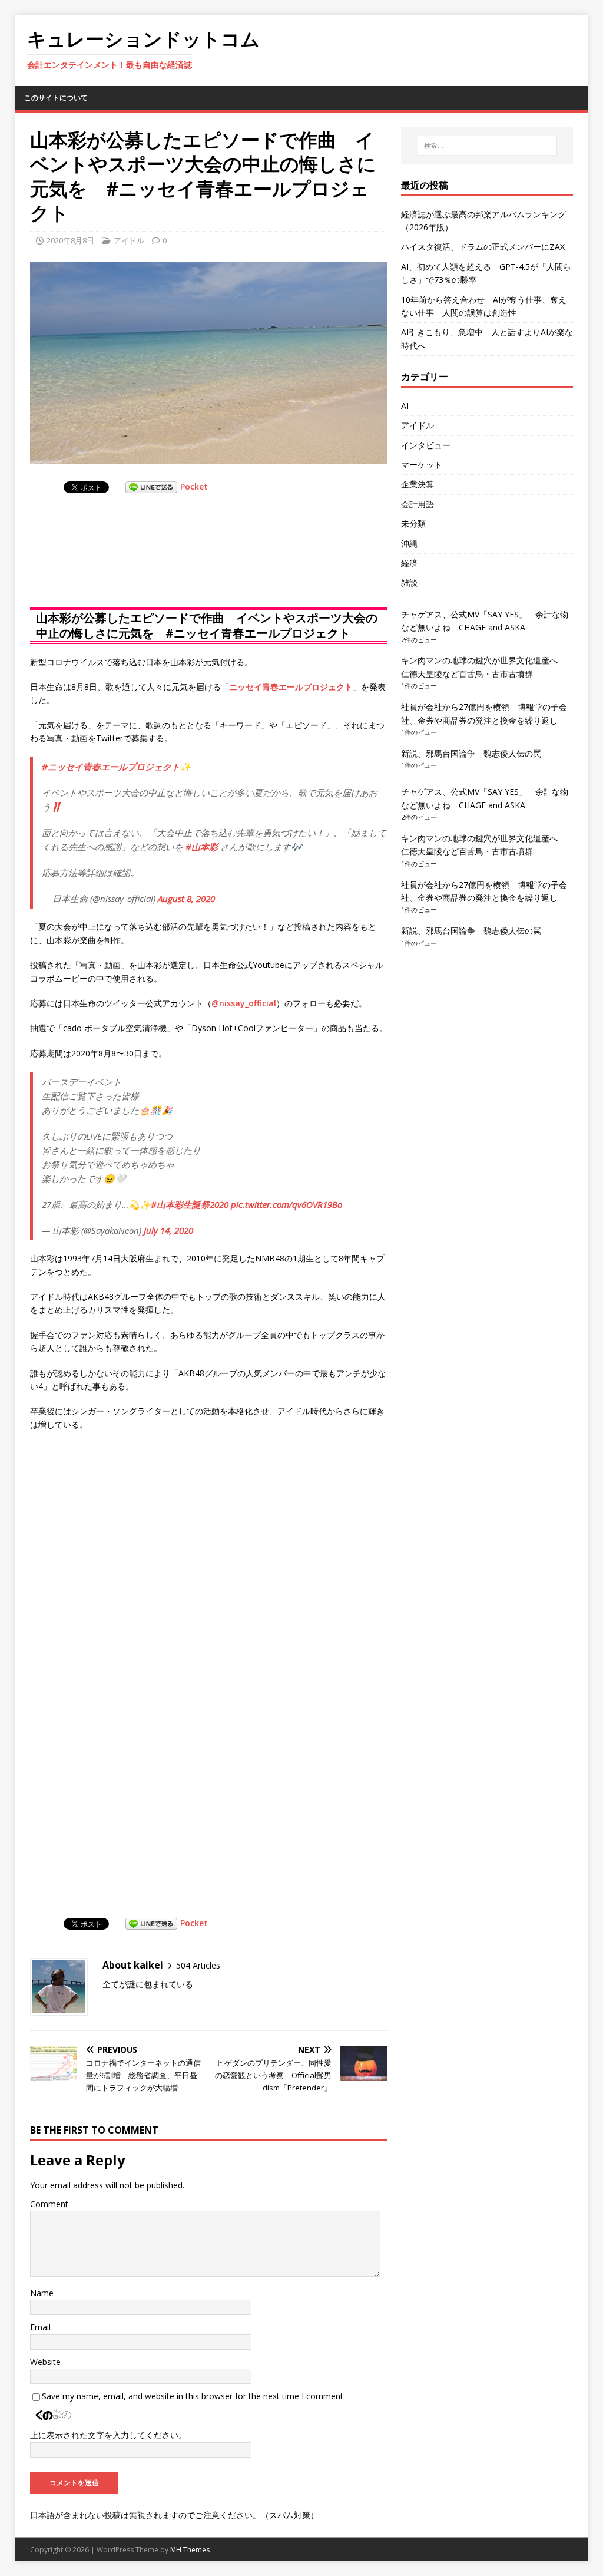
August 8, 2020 (186, 899)
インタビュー (426, 445)
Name (42, 2293)
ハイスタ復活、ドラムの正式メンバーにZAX (483, 247)
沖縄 (409, 544)
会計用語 (418, 504)
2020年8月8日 (70, 240)
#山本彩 (202, 847)
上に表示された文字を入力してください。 (108, 2435)
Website (45, 2362)
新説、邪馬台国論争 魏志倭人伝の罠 (471, 753)
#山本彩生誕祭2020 (190, 1204)
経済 (409, 563)
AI (405, 406)
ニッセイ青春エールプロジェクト (291, 687)
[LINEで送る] (151, 486)
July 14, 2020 (168, 1230)
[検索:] (487, 146)
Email (40, 2327)
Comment (49, 2204)
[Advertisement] (124, 562)
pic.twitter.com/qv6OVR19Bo (286, 1204)
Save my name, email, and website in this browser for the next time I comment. (193, 2396)
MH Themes (190, 2550)
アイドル (129, 240)
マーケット (422, 465)
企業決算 (418, 484)
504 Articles (198, 1965)
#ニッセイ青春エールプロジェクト (111, 767)
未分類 (413, 524)
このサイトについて (56, 98)
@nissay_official (244, 1003)
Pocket (194, 486)
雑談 (409, 582)
